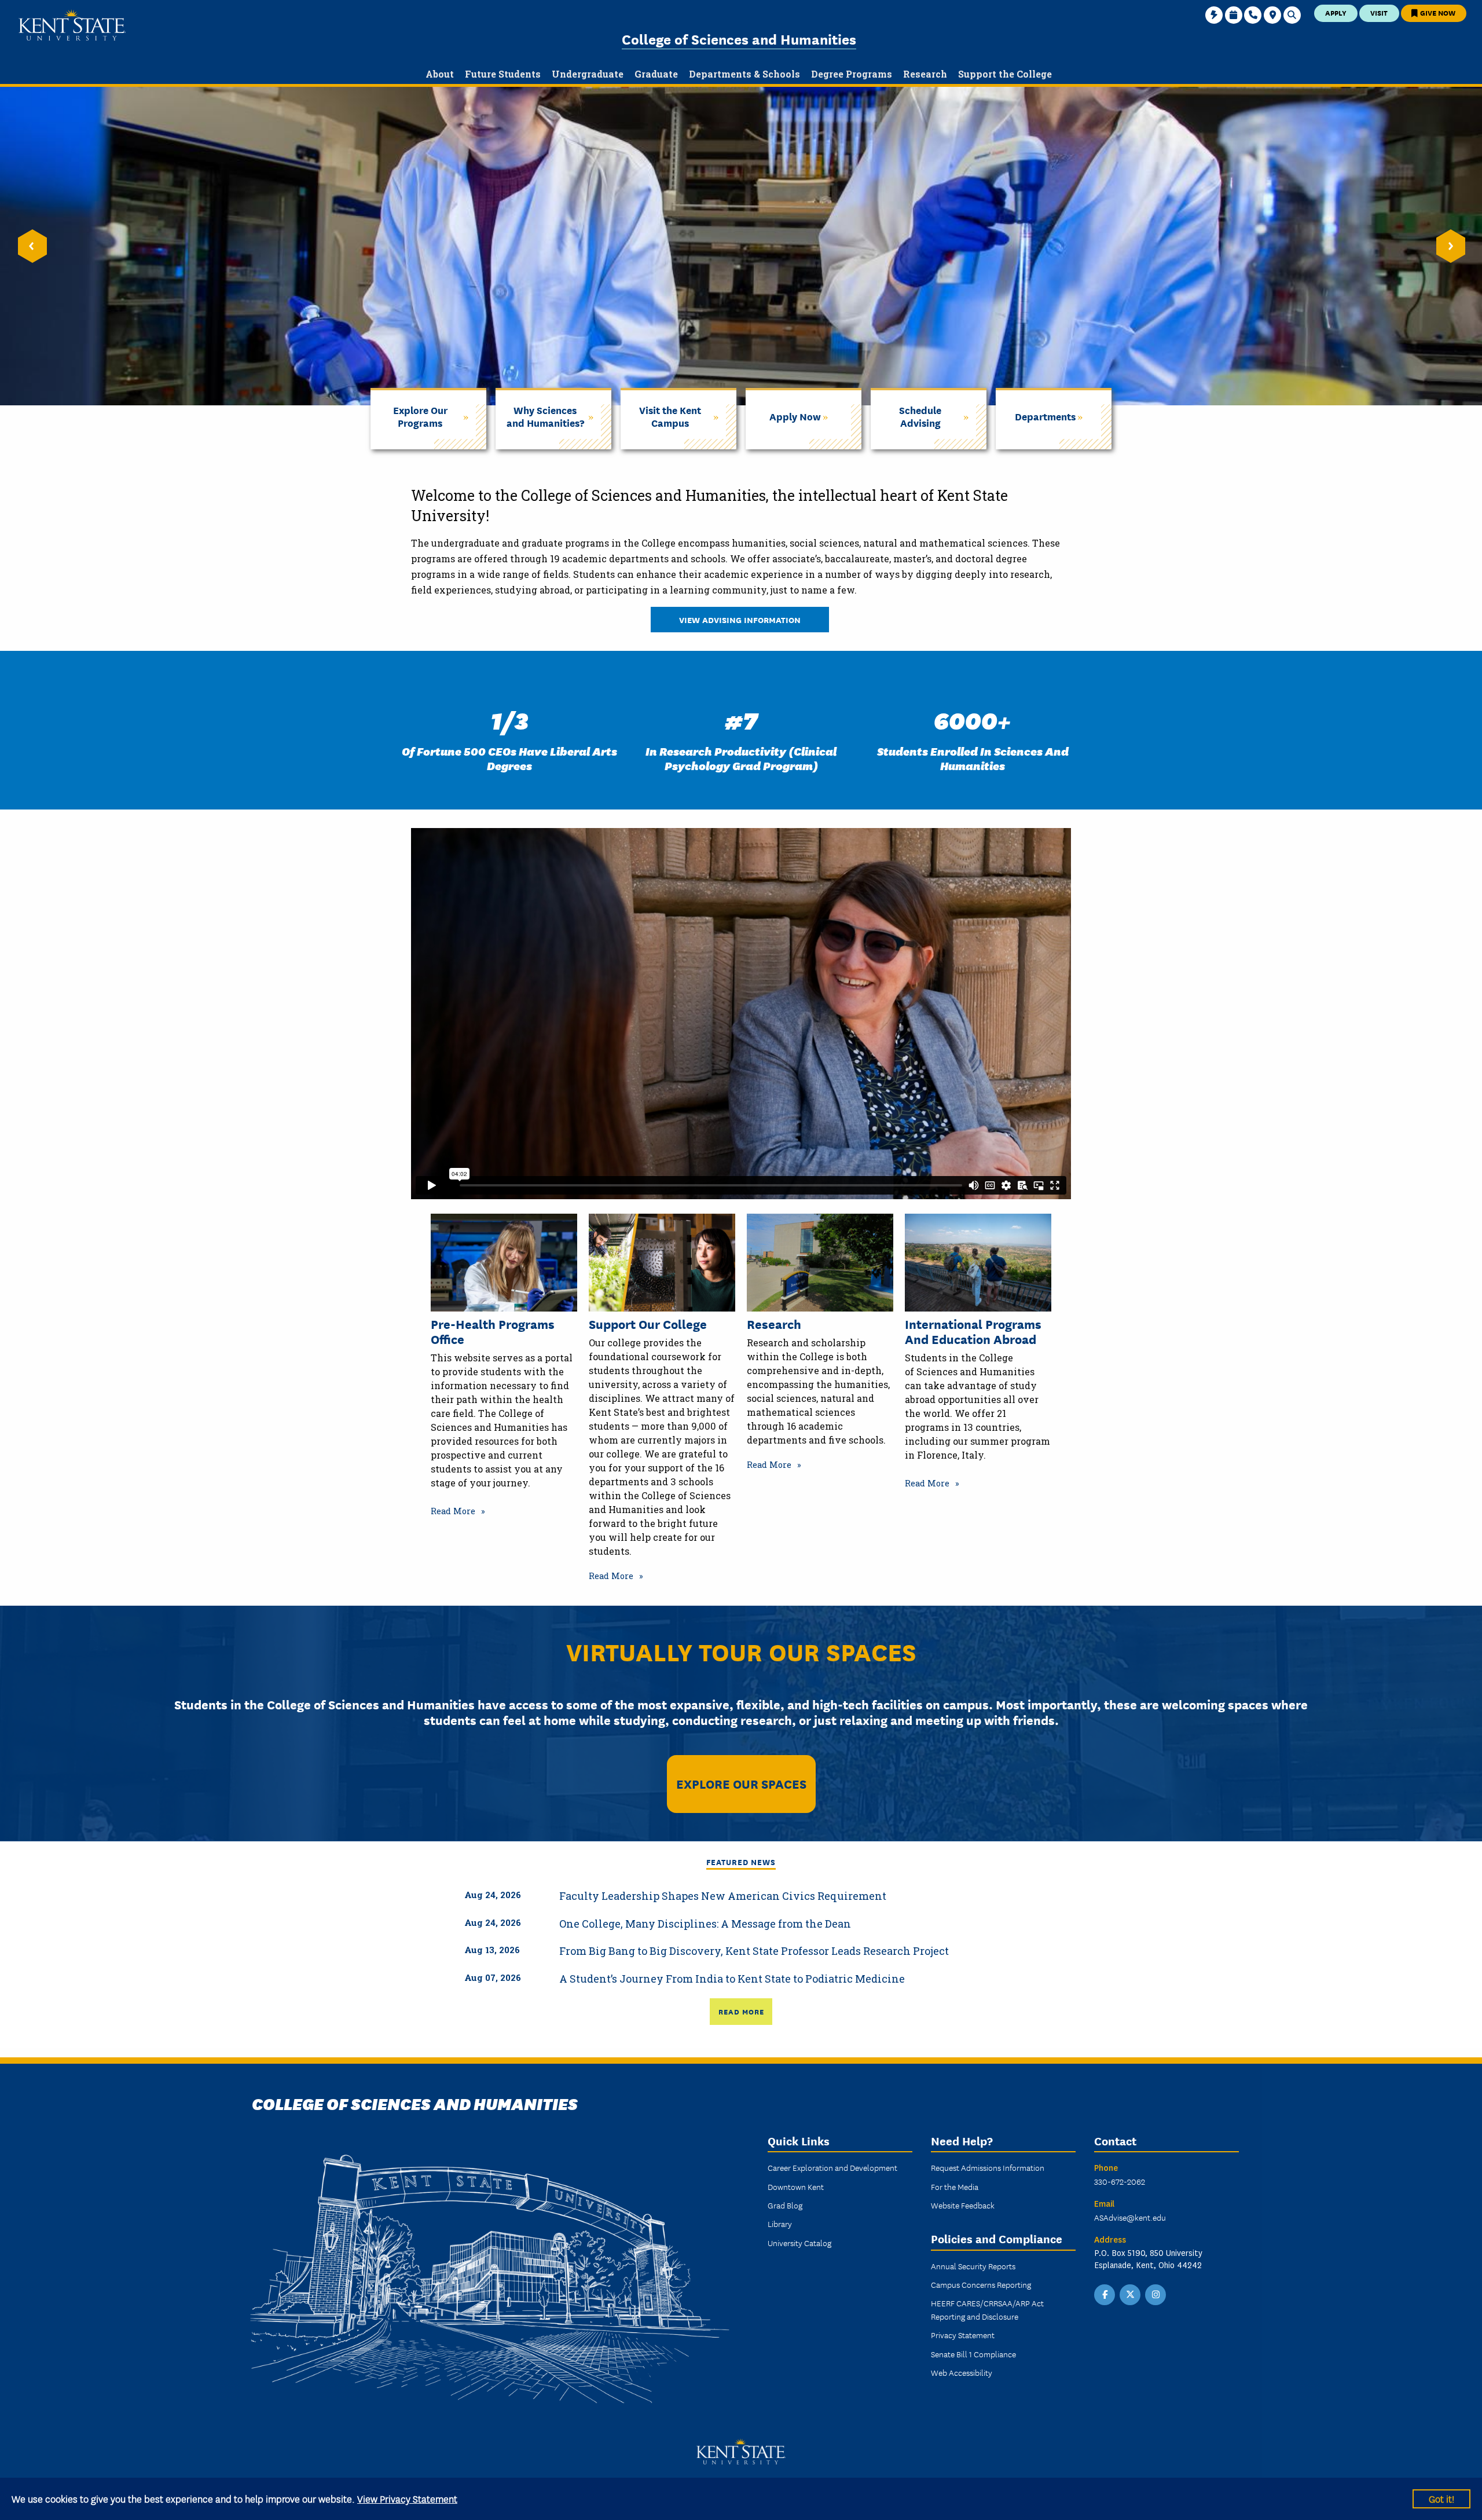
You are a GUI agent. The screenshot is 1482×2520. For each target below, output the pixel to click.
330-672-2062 (1120, 2181)
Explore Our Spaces (741, 1783)
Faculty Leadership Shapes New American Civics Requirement (723, 1896)
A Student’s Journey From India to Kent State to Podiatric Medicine (732, 1979)
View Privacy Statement (407, 2498)
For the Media (955, 2186)
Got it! (1441, 2498)
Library (780, 2224)
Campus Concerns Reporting (981, 2284)
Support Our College (648, 1324)
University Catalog (799, 2243)
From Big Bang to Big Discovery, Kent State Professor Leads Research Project (754, 1951)
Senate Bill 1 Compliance (973, 2354)
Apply (1336, 12)
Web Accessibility (962, 2372)
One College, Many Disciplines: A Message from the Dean (705, 1924)
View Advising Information (740, 619)
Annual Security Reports (973, 2266)
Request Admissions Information (988, 2167)
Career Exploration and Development (832, 2167)
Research (774, 1324)
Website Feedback (963, 2205)
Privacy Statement (963, 2335)
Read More (453, 1511)
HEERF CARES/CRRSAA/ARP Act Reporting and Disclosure (987, 2309)
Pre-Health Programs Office (493, 1332)
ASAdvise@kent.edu (1130, 2217)
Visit (1379, 12)
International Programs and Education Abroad (973, 1332)
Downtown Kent (796, 2186)
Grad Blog (785, 2205)
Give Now (1437, 12)
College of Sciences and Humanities (739, 39)
